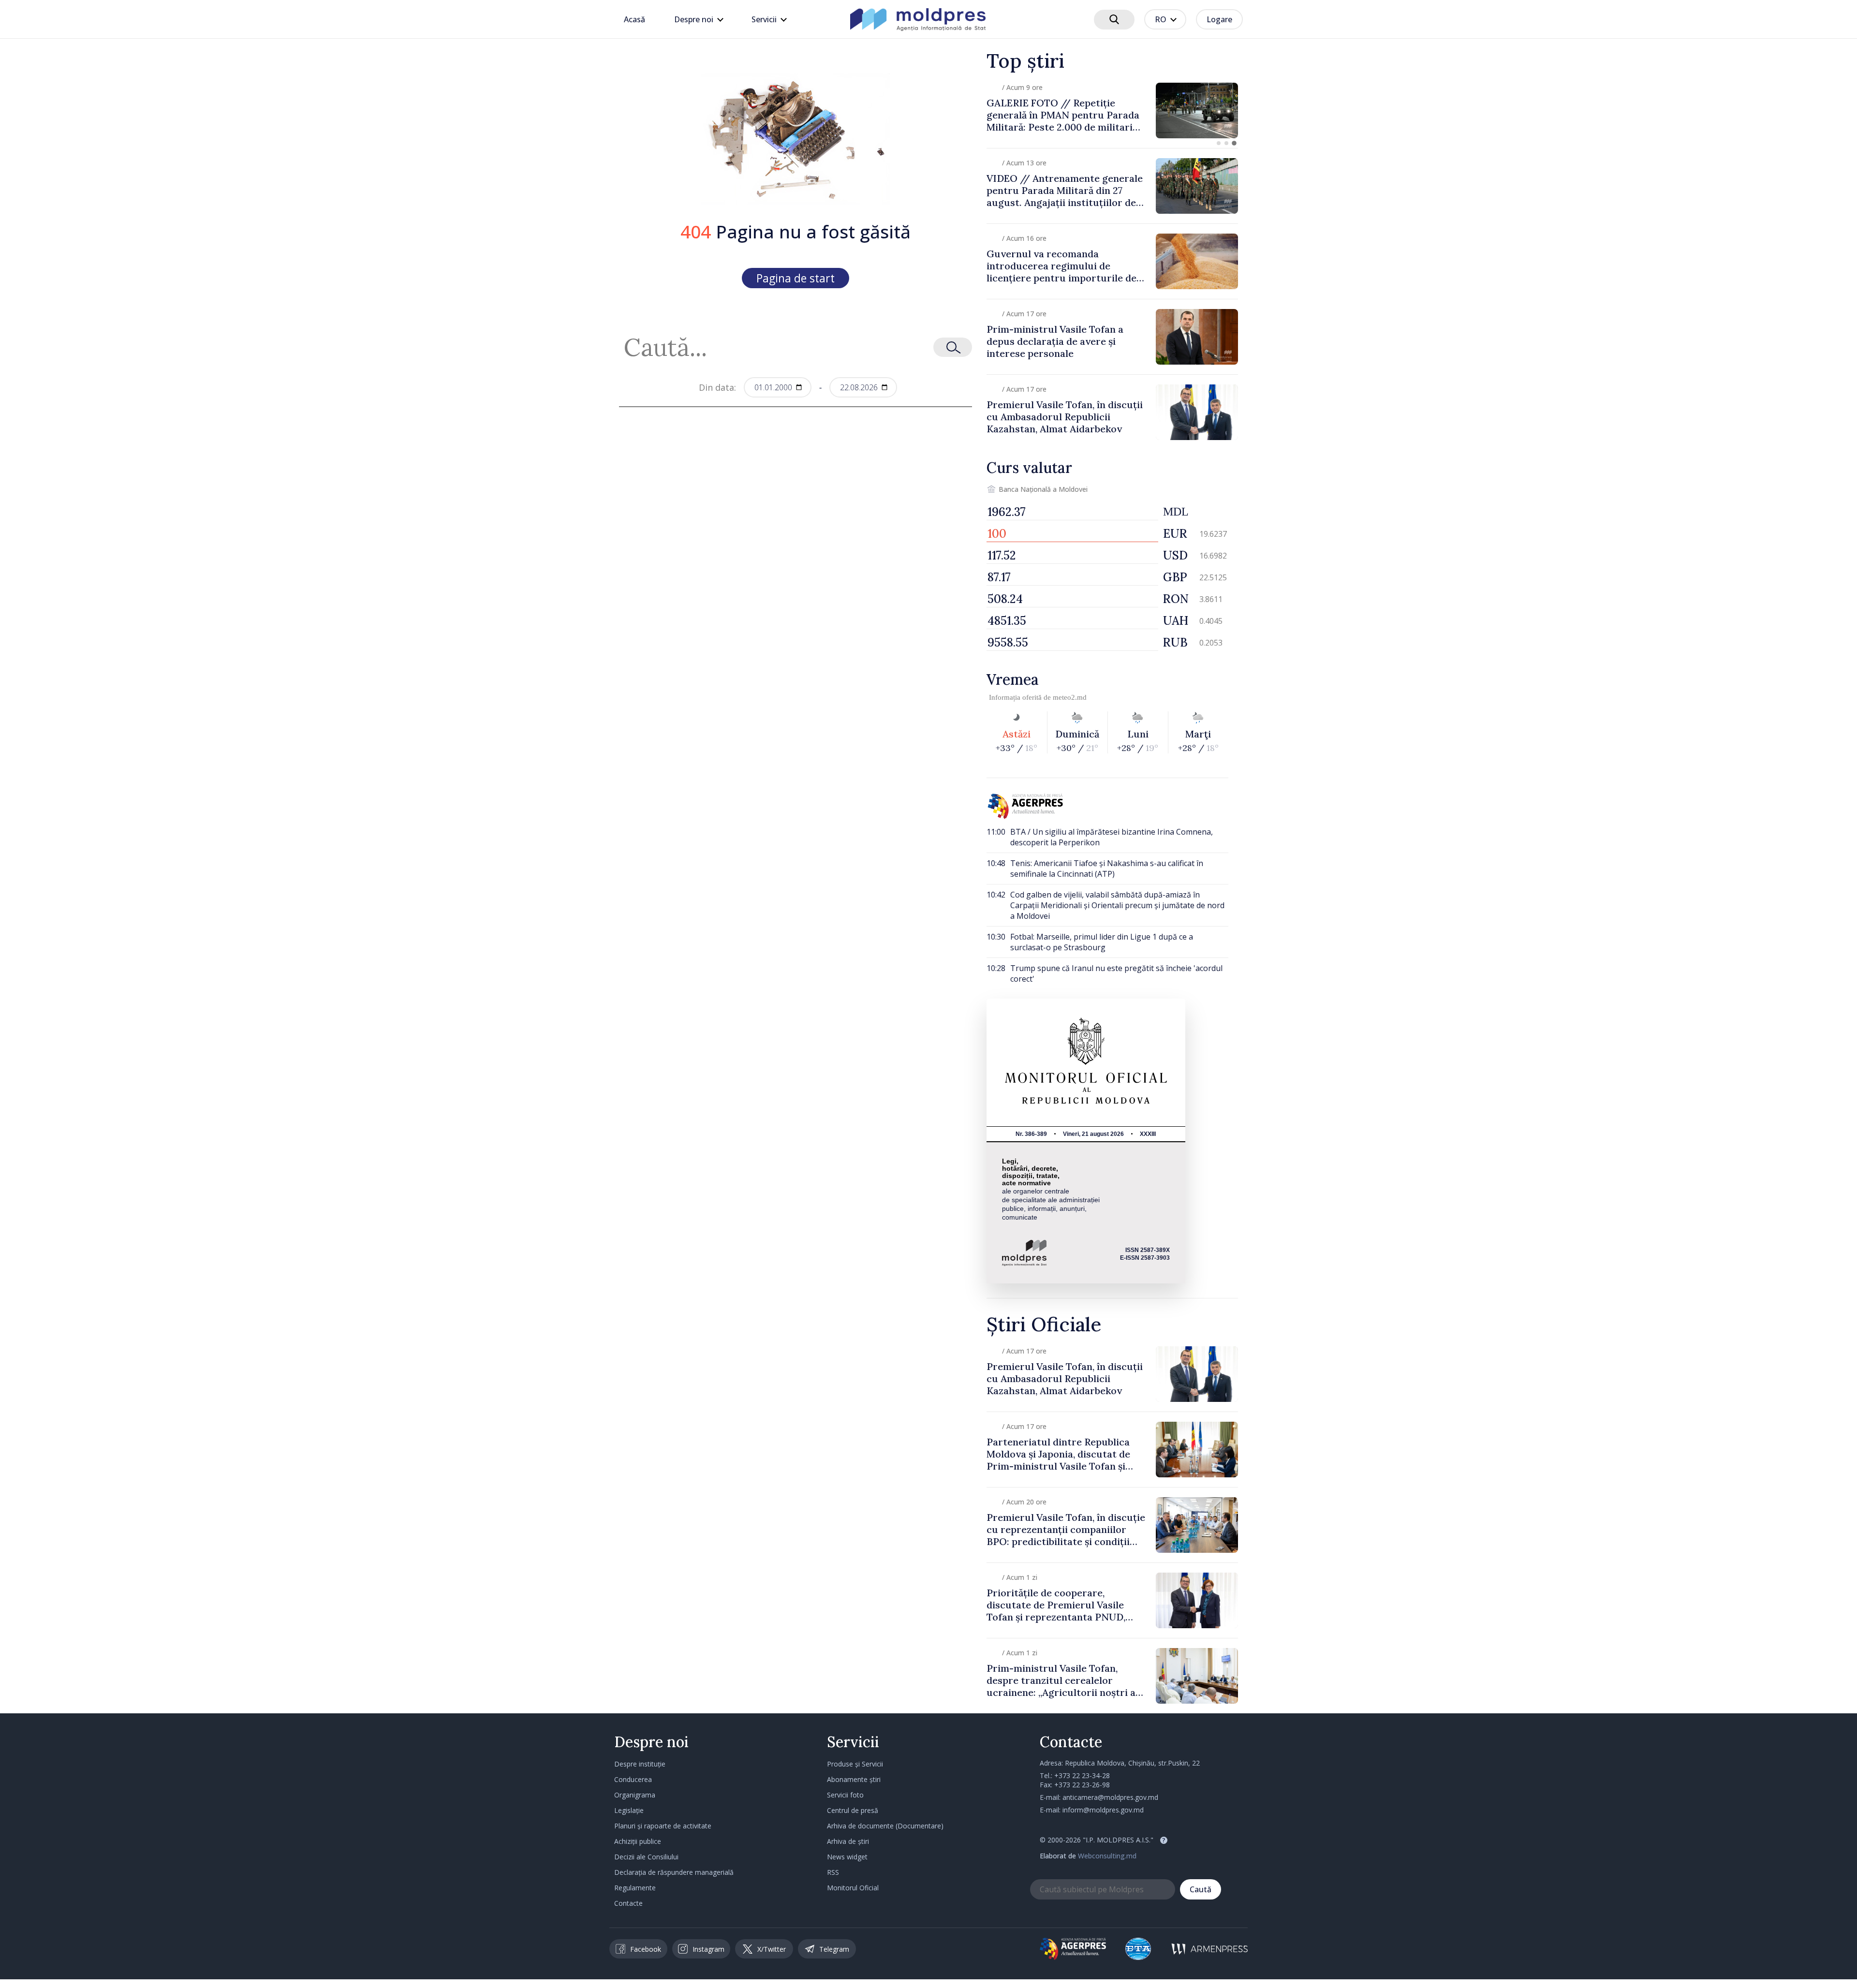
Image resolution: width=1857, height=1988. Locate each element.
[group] (1112, 110)
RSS (833, 1872)
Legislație (629, 1810)
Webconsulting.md (1107, 1856)
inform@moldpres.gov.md (1103, 1810)
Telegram (834, 1949)
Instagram (708, 1949)
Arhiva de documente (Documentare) (885, 1826)
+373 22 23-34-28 (1082, 1775)
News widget (847, 1857)
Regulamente (635, 1888)
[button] (1219, 143)
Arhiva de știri (848, 1841)
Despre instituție (640, 1764)
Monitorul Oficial (853, 1888)
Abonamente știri (854, 1779)
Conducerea (633, 1779)
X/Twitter (772, 1949)
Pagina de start (796, 278)
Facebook (646, 1949)
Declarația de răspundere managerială (674, 1872)
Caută (1201, 1889)
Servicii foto (845, 1795)
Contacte (628, 1903)
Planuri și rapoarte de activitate (663, 1826)
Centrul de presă (853, 1810)
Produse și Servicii (855, 1764)
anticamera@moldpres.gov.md (1110, 1797)
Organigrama (635, 1795)
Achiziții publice (638, 1841)
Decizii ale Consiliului (646, 1857)
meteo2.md (1070, 697)
